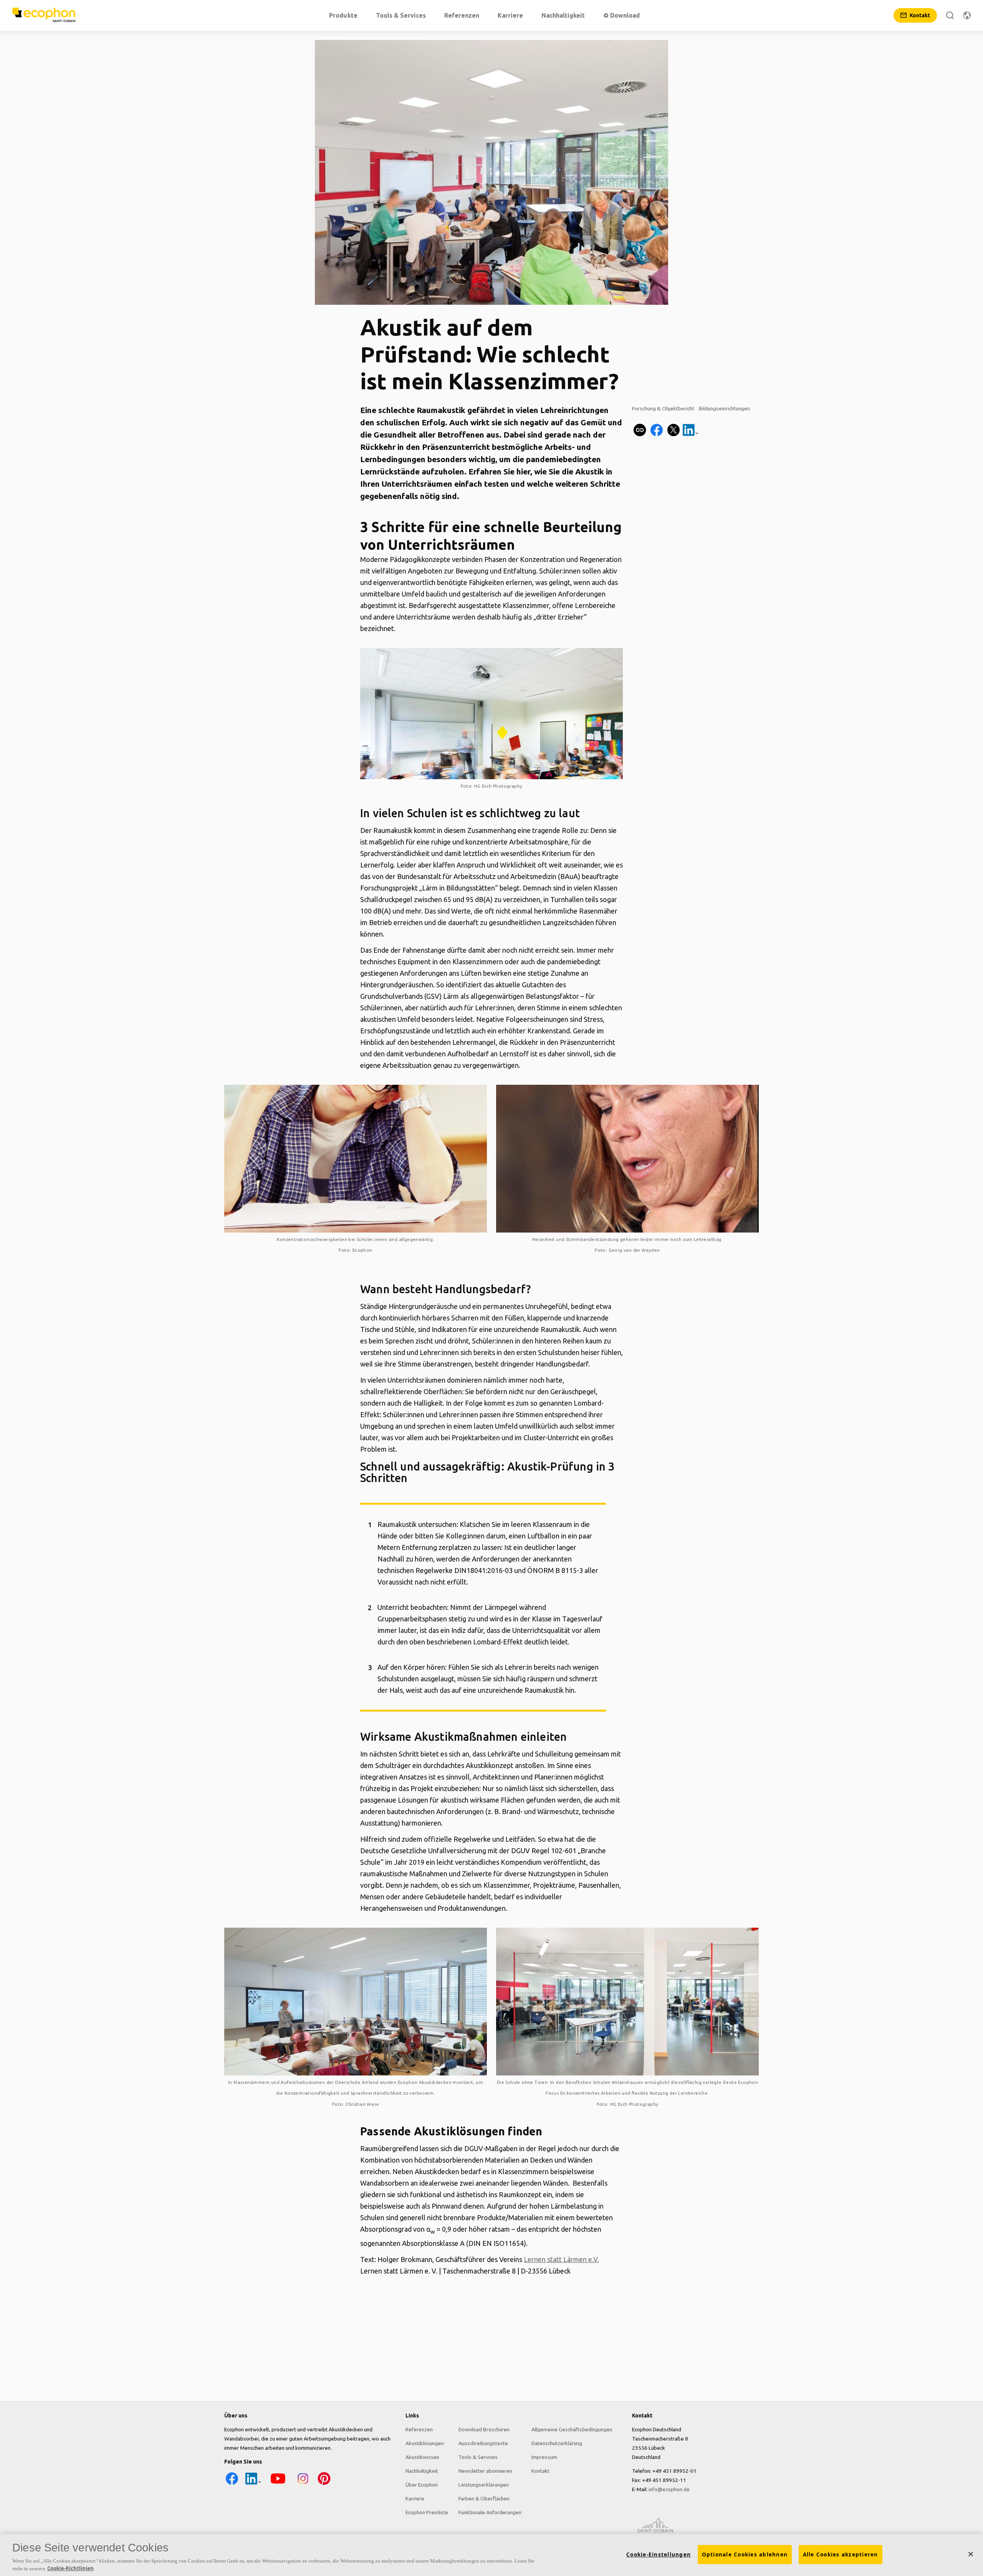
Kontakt (540, 2471)
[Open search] (950, 15)
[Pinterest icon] (324, 2484)
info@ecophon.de (669, 2489)
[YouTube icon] (278, 2484)
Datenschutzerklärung (557, 2443)
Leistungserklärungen (484, 2485)
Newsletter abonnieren (485, 2471)
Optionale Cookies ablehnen (745, 2555)
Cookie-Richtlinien (70, 2568)
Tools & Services (478, 2457)
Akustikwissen (422, 2457)
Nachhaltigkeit (422, 2471)
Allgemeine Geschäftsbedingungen (572, 2429)
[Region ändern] (967, 15)
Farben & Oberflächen (484, 2498)
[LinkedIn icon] (253, 2484)
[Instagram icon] (303, 2484)
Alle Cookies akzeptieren (841, 2555)
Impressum (544, 2457)
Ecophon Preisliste (427, 2512)
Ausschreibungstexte (483, 2443)
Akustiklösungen (425, 2443)
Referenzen (419, 2429)
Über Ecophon (422, 2485)
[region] (491, 2555)
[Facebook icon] (232, 2484)
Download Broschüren (484, 2429)
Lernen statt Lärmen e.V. (561, 2259)
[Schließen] (971, 2554)
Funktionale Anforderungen (490, 2512)
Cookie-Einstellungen (659, 2555)
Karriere (415, 2498)
